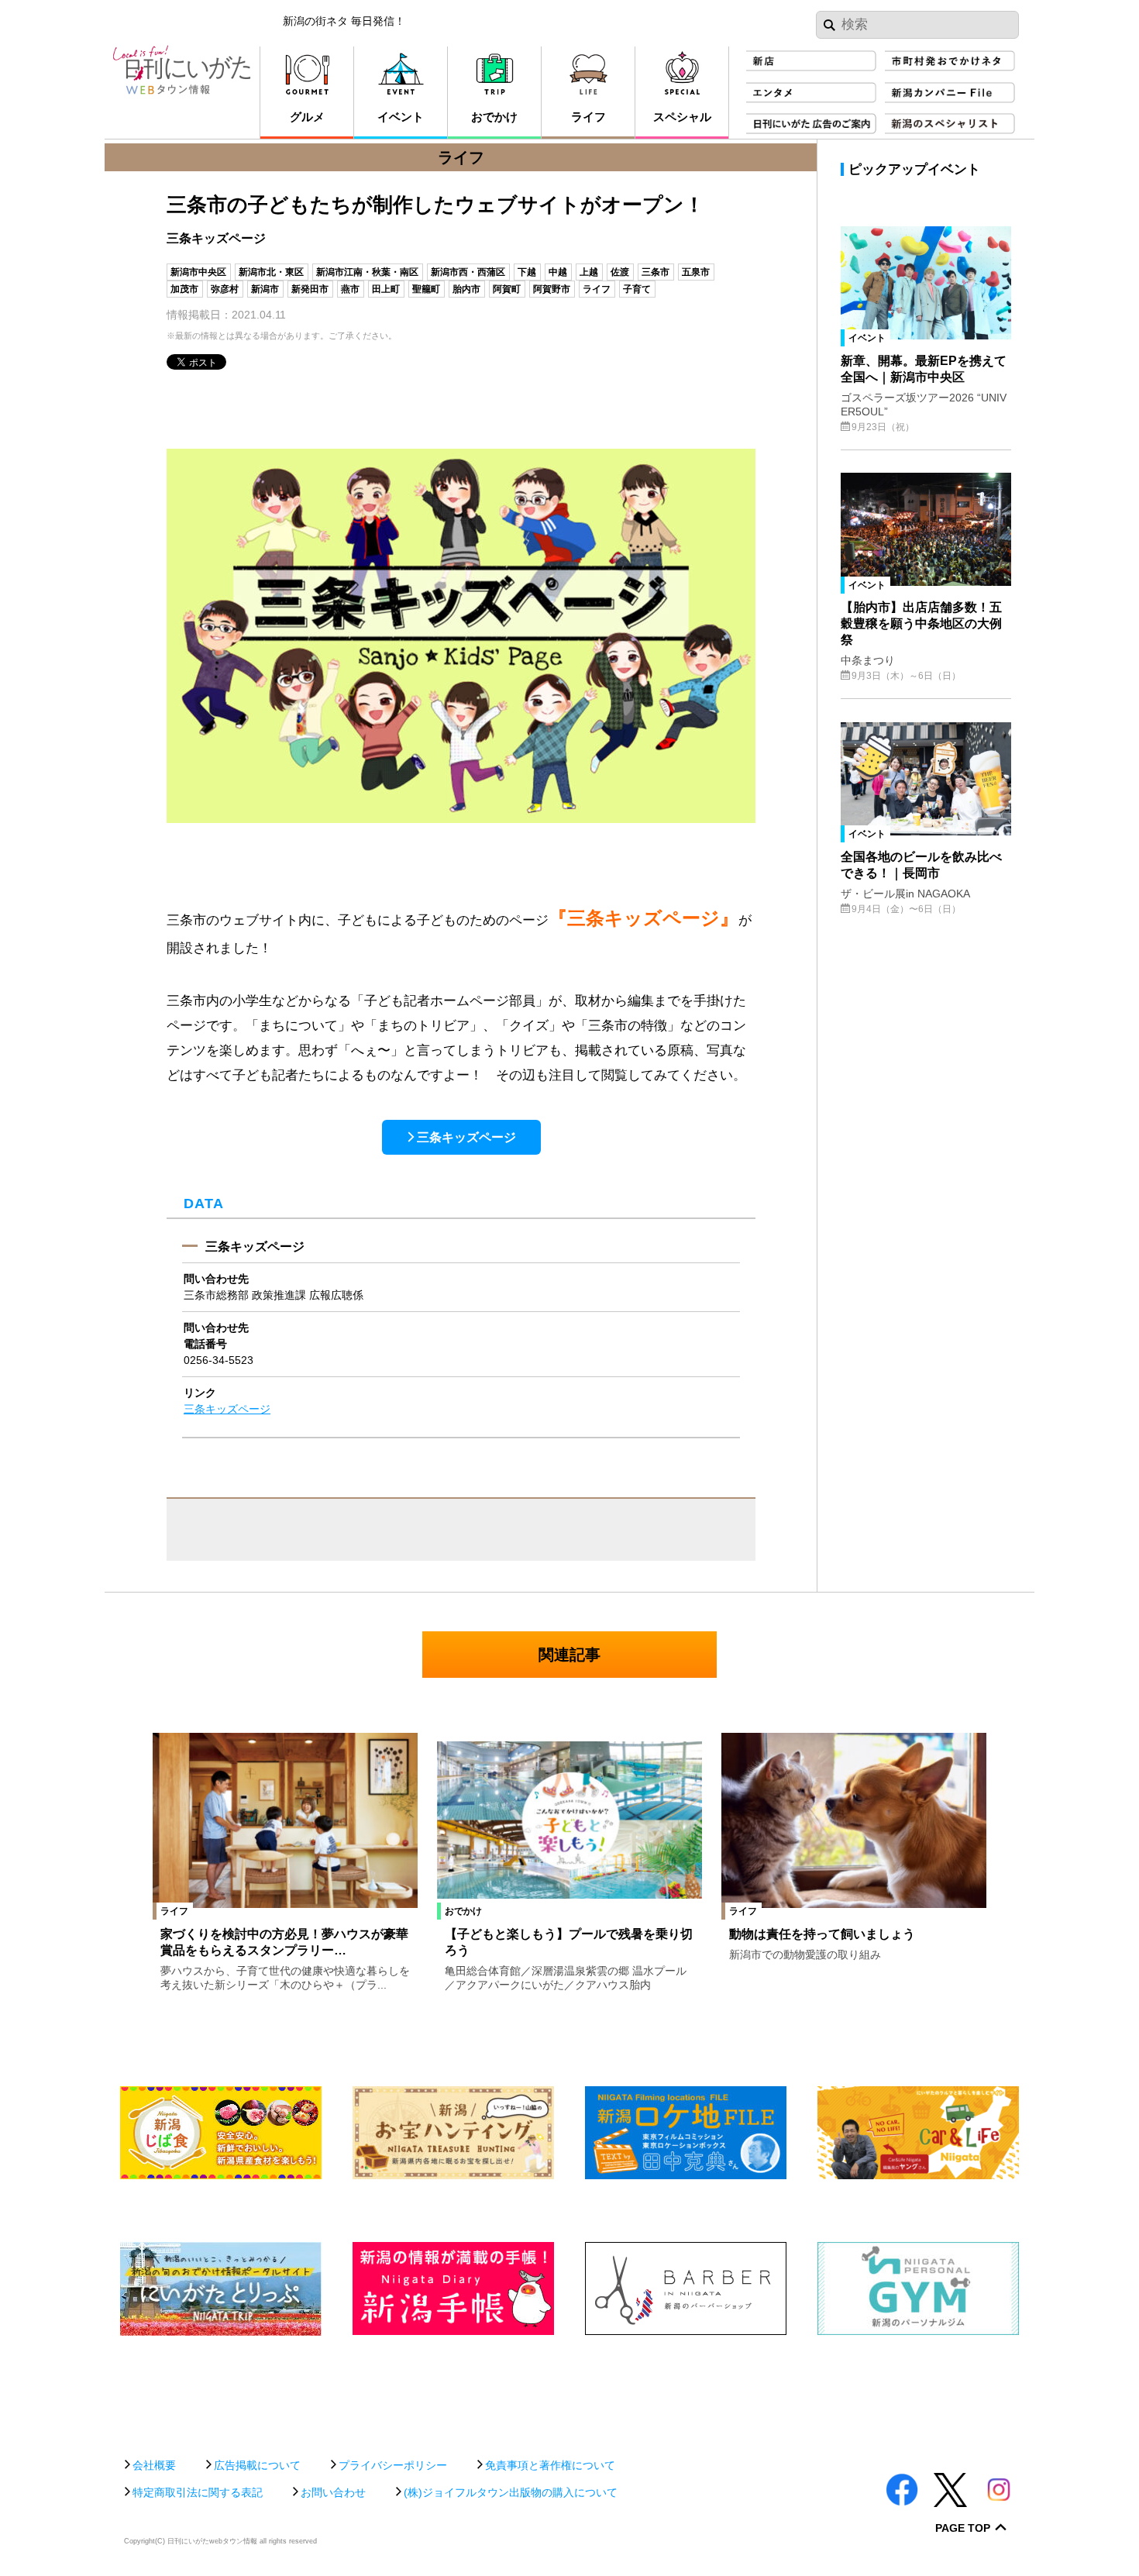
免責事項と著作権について (550, 2465)
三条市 (656, 272)
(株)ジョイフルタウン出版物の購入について (511, 2492)
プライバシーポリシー (393, 2465)
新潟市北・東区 (271, 272)
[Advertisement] (569, 2389)
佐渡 (620, 272)
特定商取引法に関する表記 (198, 2492)
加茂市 (184, 289)
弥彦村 (225, 289)
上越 (589, 272)
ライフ (597, 289)
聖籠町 (426, 289)
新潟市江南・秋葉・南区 (367, 272)
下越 (527, 272)
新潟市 (265, 289)
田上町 (386, 289)
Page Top (963, 2528)
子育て (637, 289)
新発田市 (310, 289)
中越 (558, 272)
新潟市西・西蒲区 (468, 272)
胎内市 (466, 289)
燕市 (350, 289)
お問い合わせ (333, 2492)
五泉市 (696, 272)
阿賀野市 (552, 289)
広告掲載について (257, 2465)
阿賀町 (507, 289)
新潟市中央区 (198, 272)
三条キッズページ (466, 1137)
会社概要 (154, 2465)
